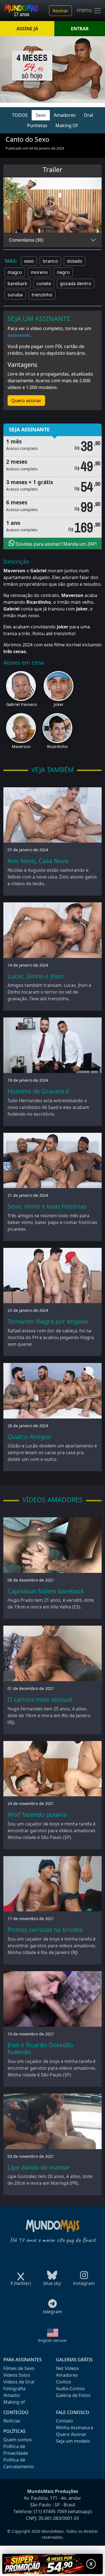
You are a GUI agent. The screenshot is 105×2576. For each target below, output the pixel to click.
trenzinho (42, 295)
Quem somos (18, 2440)
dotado (75, 261)
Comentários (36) (26, 240)
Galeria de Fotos (73, 2395)
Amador (12, 2395)
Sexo (41, 115)
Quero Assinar (71, 2434)
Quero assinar (26, 401)
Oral (88, 115)
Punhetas (37, 125)
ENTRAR (80, 29)
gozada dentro (76, 283)
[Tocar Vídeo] (53, 205)
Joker (59, 704)
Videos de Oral (19, 2382)
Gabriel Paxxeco (22, 704)
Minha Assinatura (75, 2428)
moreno (39, 272)
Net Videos (67, 2368)
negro (63, 272)
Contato (65, 2421)
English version (53, 2340)
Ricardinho (57, 746)
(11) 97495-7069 (50, 2511)
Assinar (60, 11)
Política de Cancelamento (19, 2463)
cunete (44, 283)
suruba (15, 295)
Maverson (21, 746)
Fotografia (14, 2389)
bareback (17, 283)
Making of (14, 2402)
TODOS (20, 115)
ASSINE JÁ (27, 29)
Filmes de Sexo (19, 2368)
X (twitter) (21, 2283)
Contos (64, 2382)
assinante (19, 335)
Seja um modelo (73, 2441)
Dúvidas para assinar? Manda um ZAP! (56, 544)
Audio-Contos (70, 2389)
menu (85, 10)
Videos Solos (17, 2375)
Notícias (12, 2421)
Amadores (65, 115)
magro (15, 272)
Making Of (67, 125)
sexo (29, 261)
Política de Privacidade (16, 2450)
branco (50, 261)
